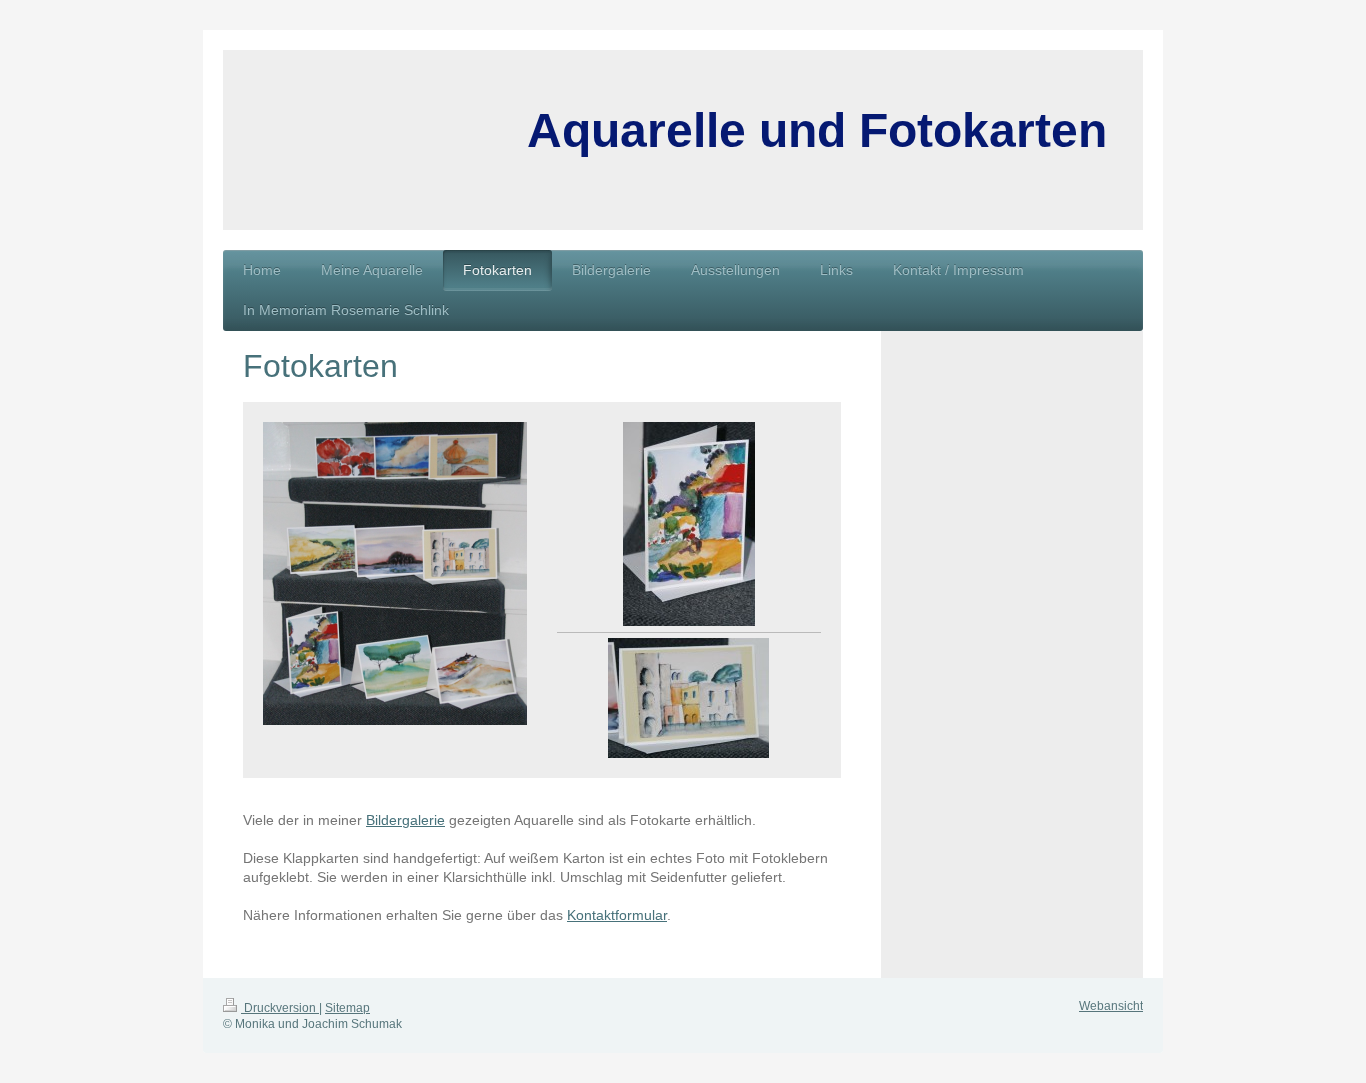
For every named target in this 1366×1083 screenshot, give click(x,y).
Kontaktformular (617, 915)
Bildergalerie (405, 820)
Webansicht (1111, 1006)
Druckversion (280, 1008)
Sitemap (347, 1008)
